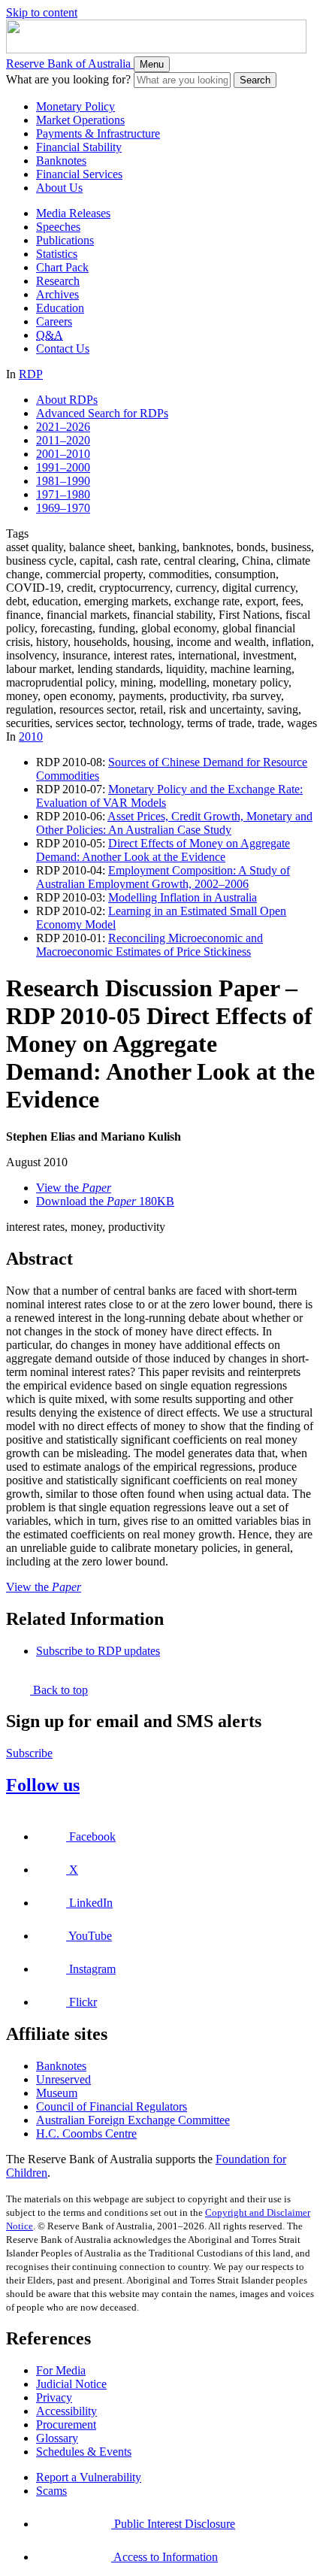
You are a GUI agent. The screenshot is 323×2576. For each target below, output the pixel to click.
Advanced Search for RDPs (102, 413)
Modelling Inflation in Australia (183, 897)
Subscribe (29, 1753)
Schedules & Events (84, 2452)
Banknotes (61, 161)
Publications (65, 240)
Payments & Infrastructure (98, 133)
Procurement (66, 2424)
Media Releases (73, 213)
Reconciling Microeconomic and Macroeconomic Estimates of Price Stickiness (149, 945)
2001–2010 (63, 454)
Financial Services (79, 174)
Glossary (57, 2438)
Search (255, 80)
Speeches (58, 227)
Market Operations (80, 120)
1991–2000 (63, 467)
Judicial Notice (71, 2384)
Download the (105, 1201)
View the (74, 1188)
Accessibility (66, 2411)
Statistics (57, 254)
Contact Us (63, 349)
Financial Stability (79, 147)
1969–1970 (63, 508)
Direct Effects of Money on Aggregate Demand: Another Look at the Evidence (163, 850)
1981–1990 (63, 481)
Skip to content (42, 12)
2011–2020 (63, 440)
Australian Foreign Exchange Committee (133, 2120)
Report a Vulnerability (89, 2477)
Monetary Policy (75, 106)
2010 (31, 736)
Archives (57, 294)
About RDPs (67, 400)
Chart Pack (62, 267)
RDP (31, 374)
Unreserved (63, 2079)
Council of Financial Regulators (112, 2106)
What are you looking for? (68, 79)
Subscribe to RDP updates (98, 1651)
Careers (54, 321)
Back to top (59, 1690)
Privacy (54, 2397)
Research (58, 281)
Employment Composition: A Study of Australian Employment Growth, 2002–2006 (163, 877)
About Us (59, 188)
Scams (51, 2491)
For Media (61, 2370)
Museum (57, 2093)
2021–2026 (63, 427)
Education (60, 308)
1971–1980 (63, 494)
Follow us (43, 1785)
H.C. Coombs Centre (86, 2134)
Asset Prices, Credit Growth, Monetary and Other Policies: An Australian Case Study (174, 823)
